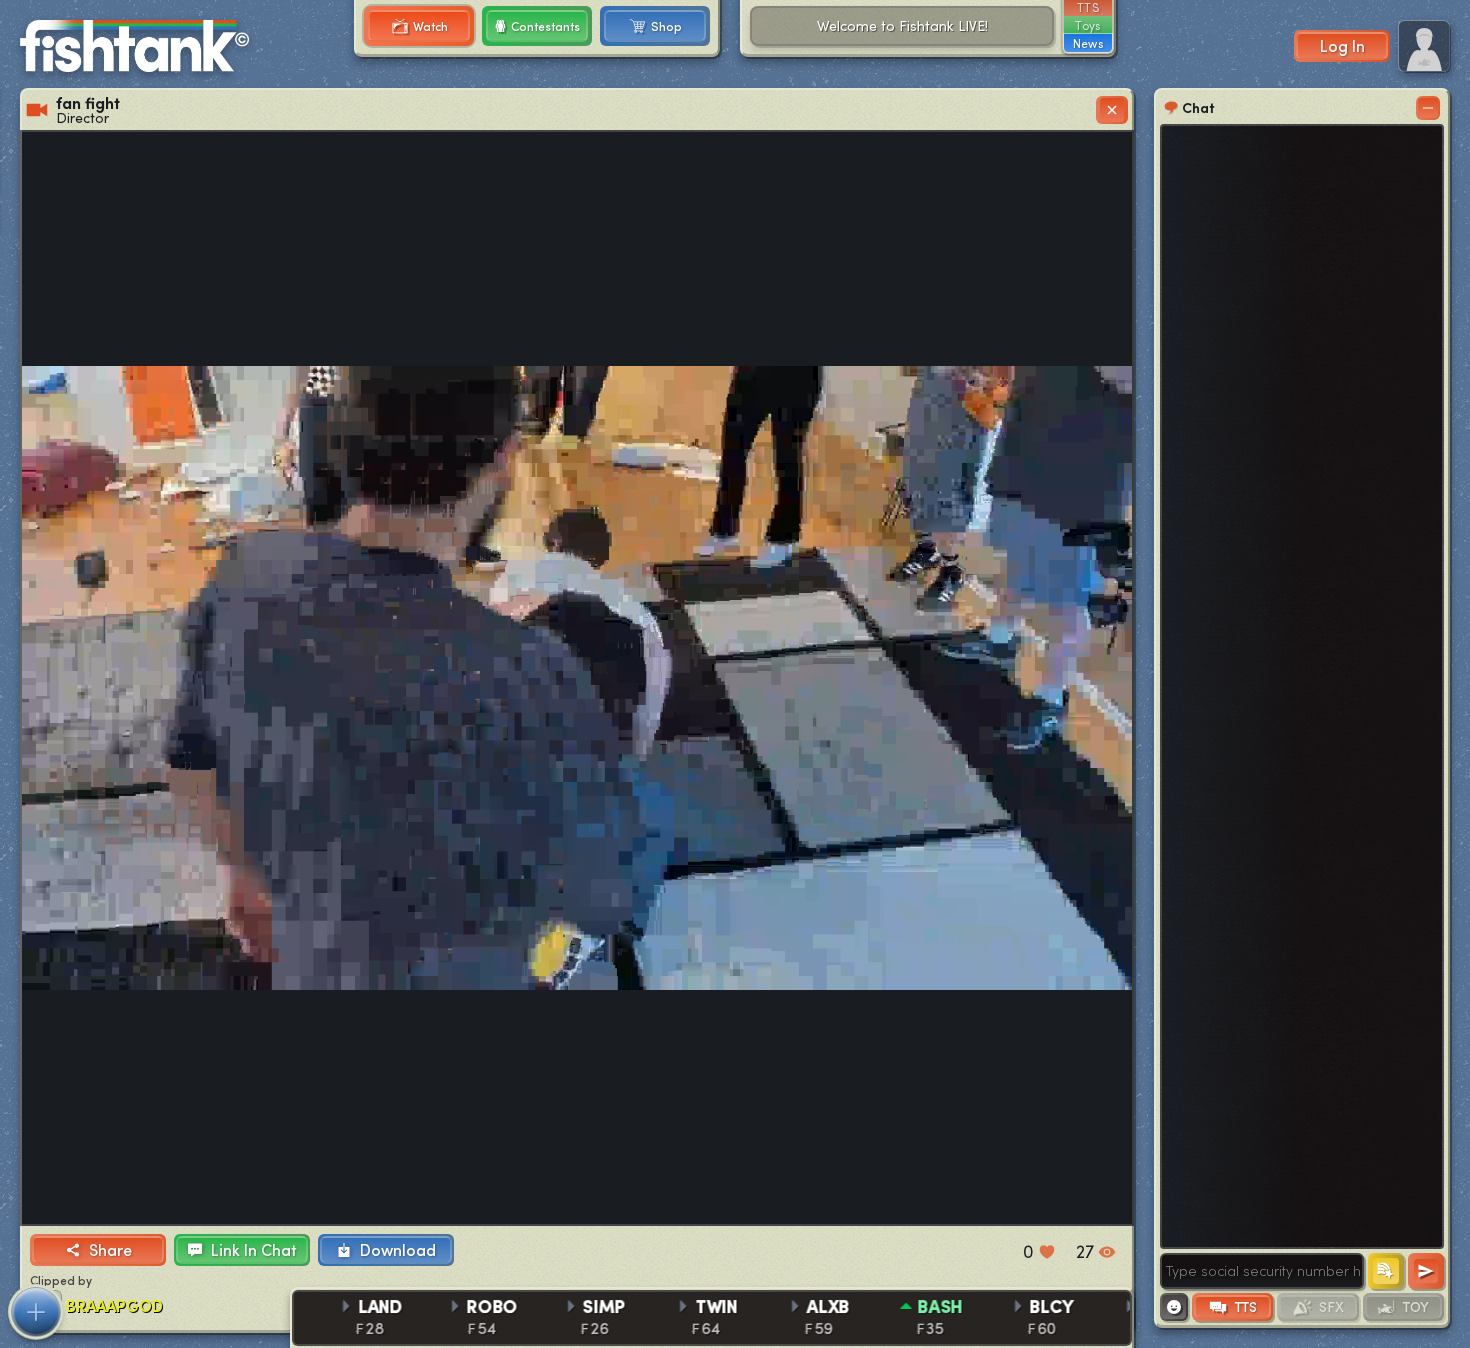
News (1088, 43)
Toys (1087, 25)
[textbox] (1262, 1271)
